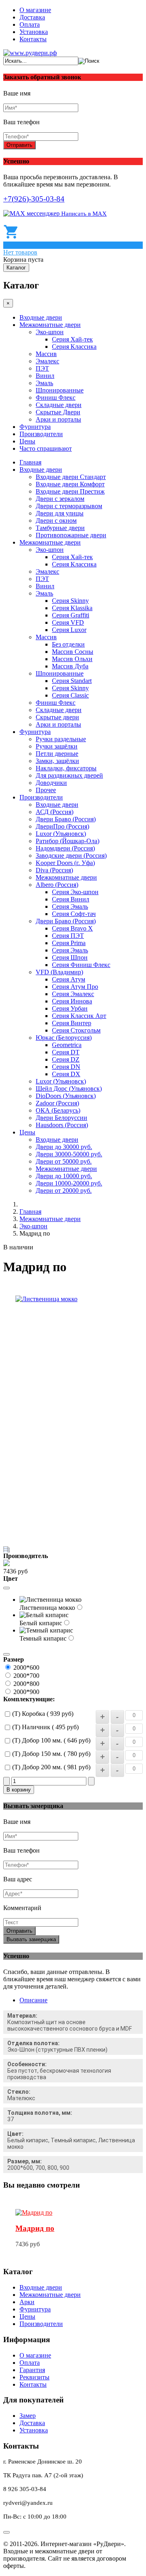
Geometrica (67, 1045)
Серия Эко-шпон (75, 892)
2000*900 (26, 1692)
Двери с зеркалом (60, 499)
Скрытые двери (57, 717)
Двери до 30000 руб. (64, 1147)
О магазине (35, 10)
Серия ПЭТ (68, 936)
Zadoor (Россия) (57, 1103)
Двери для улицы (60, 513)
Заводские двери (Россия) (71, 855)
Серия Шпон (70, 957)
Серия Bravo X (72, 928)
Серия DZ (66, 1059)
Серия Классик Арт (79, 1016)
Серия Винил (71, 899)
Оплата (30, 24)
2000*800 (26, 1684)
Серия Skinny (70, 601)
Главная (30, 462)
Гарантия (32, 2370)
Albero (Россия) (57, 885)
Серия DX (66, 1074)
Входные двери (41, 317)
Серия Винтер (72, 1023)
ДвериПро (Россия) (62, 826)
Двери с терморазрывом (69, 506)
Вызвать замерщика (31, 1939)
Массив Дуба (70, 666)
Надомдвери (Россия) (65, 848)
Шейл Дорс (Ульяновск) (69, 1089)
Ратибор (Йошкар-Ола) (68, 841)
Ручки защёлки (57, 746)
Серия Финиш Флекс (81, 965)
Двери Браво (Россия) (66, 819)
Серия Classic (70, 695)
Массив (46, 354)
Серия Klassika (72, 608)
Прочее (46, 790)
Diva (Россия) (54, 870)
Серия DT (66, 1052)
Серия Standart (72, 681)
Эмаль (44, 383)
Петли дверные (57, 754)
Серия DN (66, 1067)
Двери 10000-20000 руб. (69, 1183)
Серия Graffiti (71, 615)
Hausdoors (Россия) (62, 1125)
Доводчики (51, 783)
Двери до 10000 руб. (64, 1176)
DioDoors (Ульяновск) (66, 1096)
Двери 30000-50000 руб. (69, 1154)
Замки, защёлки (57, 761)
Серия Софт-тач (74, 914)
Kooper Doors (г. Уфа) (65, 863)
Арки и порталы (58, 419)
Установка (34, 32)
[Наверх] (6, 2532)
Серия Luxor (69, 630)
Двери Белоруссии (61, 1118)
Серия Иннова (72, 1001)
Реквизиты (34, 2377)
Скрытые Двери (58, 412)
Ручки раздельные (61, 739)
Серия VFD (68, 622)
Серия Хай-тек (72, 339)
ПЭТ (42, 368)
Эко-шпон (50, 332)
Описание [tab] (33, 2000)
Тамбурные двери (60, 528)
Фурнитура (35, 427)
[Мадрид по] (34, 2212)
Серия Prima (69, 943)
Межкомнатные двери (50, 325)
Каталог (16, 268)
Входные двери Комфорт (70, 484)
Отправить (19, 145)
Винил (45, 376)
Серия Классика (74, 347)
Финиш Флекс (56, 398)
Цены (27, 441)
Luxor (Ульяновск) (61, 834)
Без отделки (68, 644)
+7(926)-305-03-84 (34, 199)
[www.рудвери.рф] (30, 53)
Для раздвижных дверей (69, 775)
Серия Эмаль (70, 906)
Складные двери (59, 405)
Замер (28, 2416)
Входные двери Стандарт (71, 477)
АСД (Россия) (55, 812)
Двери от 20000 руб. (64, 1190)
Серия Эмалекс (73, 994)
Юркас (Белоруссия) (64, 1038)
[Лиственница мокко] (46, 1299)
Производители (41, 434)
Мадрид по (35, 2228)
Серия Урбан (70, 1008)
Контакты (33, 39)
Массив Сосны (73, 652)
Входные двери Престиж (70, 491)
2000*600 (26, 1668)
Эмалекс (47, 361)
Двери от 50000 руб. (64, 1161)
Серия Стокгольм (76, 1030)
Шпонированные (60, 390)
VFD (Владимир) (59, 972)
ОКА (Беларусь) (58, 1110)
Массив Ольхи (72, 659)
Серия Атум (69, 979)
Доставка (32, 17)
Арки (27, 2302)
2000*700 (26, 1676)
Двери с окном (56, 521)
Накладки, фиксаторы (66, 768)
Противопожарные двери (71, 535)
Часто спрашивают (46, 448)
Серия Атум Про (75, 987)
